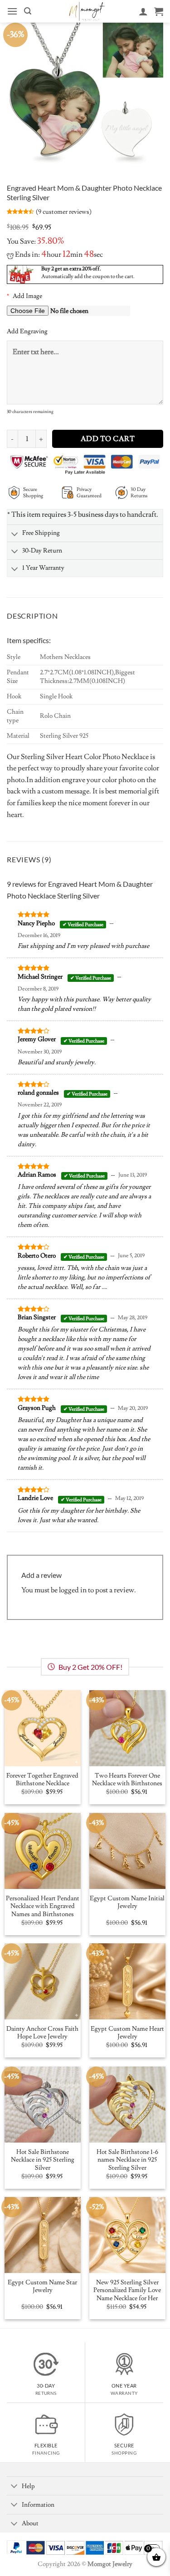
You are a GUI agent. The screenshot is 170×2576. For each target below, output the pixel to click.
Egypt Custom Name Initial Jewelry (127, 1903)
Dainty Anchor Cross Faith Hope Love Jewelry (42, 2033)
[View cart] (159, 11)
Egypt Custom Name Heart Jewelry (127, 2033)
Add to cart (108, 439)
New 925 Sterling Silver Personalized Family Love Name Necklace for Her (127, 2291)
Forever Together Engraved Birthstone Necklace (42, 1780)
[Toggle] (15, 535)
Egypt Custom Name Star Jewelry (42, 2287)
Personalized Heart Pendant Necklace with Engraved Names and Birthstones (43, 1907)
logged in (73, 1590)
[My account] (143, 11)
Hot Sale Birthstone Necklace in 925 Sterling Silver (43, 2160)
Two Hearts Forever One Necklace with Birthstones (127, 1780)
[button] (12, 11)
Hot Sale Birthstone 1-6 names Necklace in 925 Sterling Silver (127, 2160)
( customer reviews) (64, 212)
